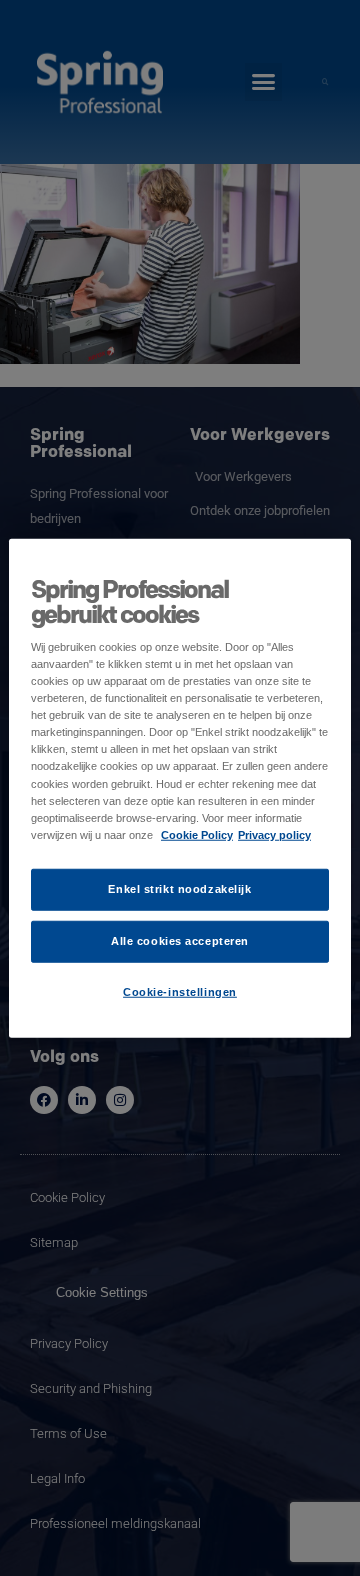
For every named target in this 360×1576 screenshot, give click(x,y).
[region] (180, 788)
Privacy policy (274, 834)
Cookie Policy (197, 834)
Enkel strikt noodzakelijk (179, 888)
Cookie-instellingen (180, 991)
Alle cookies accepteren (180, 940)
